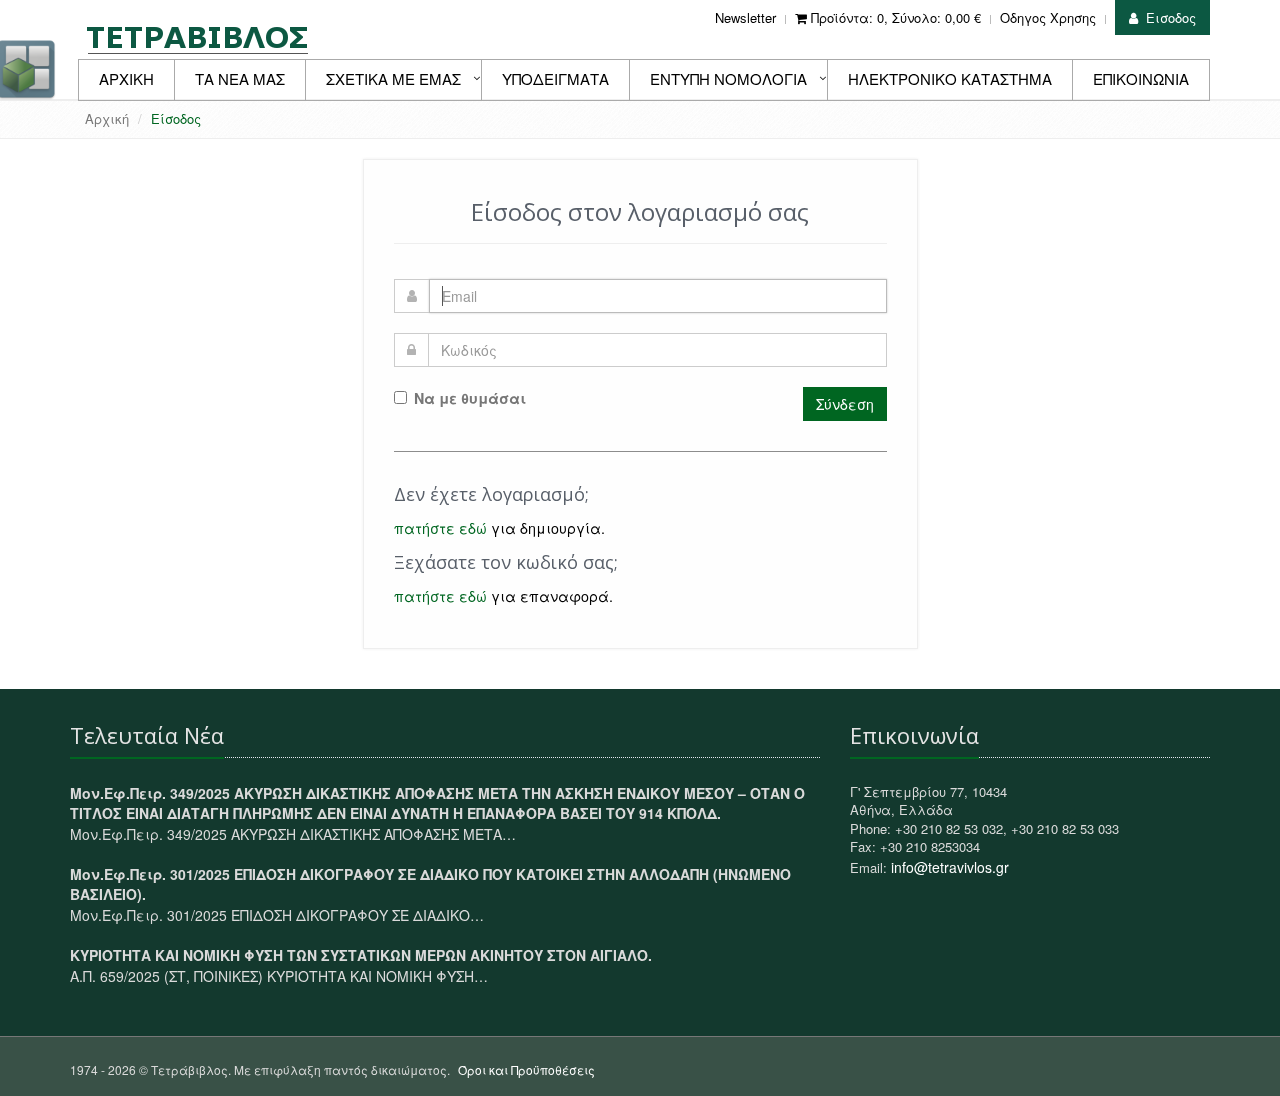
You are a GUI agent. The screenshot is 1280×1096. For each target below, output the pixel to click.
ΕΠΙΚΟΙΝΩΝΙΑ (1141, 78)
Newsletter (745, 17)
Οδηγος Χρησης (1048, 17)
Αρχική (107, 118)
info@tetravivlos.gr (950, 867)
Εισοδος (1171, 17)
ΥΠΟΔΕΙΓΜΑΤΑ (555, 78)
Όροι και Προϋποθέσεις (526, 1069)
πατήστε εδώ (440, 528)
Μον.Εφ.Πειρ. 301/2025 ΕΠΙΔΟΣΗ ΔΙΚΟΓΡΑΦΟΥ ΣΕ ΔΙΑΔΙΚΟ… (277, 915)
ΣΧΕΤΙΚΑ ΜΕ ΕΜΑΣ (393, 78)
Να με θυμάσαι (470, 398)
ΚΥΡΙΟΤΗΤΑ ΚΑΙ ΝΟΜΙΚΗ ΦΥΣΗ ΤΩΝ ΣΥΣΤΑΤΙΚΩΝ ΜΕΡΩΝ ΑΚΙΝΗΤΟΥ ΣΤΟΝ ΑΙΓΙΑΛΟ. (361, 955)
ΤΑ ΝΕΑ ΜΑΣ (240, 78)
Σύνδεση (845, 404)
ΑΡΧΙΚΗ (126, 78)
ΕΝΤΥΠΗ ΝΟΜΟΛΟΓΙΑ (728, 78)
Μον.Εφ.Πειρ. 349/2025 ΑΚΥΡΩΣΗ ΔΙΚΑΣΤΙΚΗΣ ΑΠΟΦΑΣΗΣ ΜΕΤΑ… (293, 834)
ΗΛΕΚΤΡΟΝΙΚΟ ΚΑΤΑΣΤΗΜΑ (950, 78)
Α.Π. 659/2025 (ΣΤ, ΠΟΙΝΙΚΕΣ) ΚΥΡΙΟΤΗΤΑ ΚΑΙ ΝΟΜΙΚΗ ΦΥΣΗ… (279, 976)
